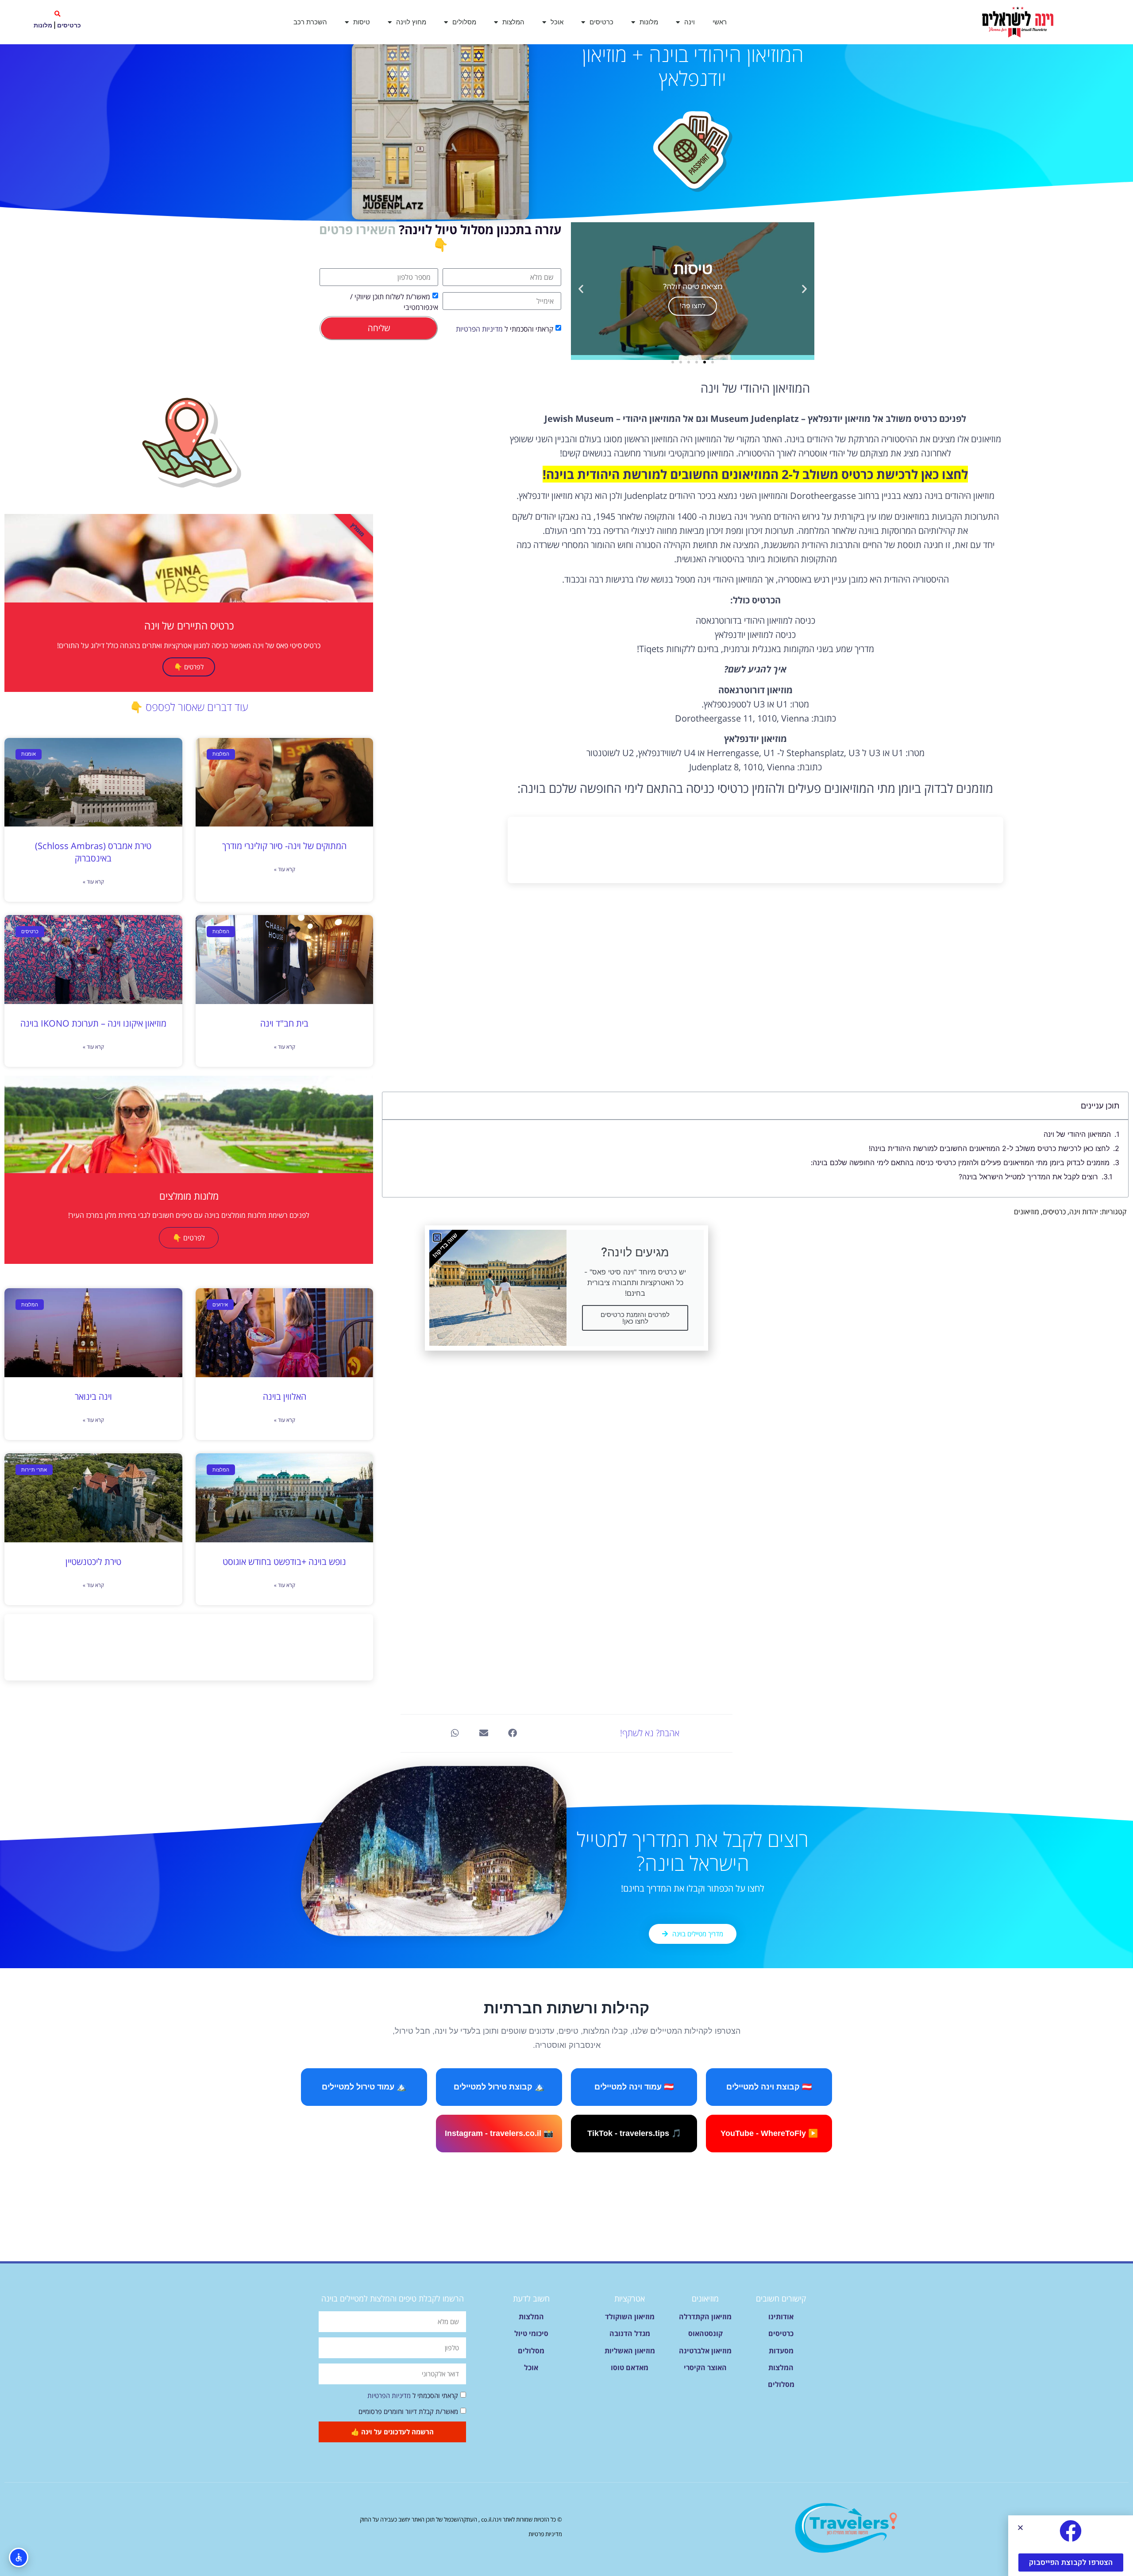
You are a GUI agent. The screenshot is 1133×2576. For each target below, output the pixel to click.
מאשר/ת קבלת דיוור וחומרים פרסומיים (408, 2411)
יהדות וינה (1084, 1212)
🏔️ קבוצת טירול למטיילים (499, 2087)
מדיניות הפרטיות (479, 329)
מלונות (649, 22)
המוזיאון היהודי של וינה (1077, 1134)
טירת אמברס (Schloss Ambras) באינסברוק (93, 852)
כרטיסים (601, 22)
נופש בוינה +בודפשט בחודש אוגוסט (284, 1562)
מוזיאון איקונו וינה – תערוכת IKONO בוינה (93, 1023)
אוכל (557, 22)
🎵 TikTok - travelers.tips (634, 2133)
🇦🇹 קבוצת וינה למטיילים (769, 2087)
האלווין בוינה (285, 1396)
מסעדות (781, 2351)
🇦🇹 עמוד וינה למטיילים (634, 2087)
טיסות (362, 22)
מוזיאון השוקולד (630, 2317)
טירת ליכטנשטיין (93, 1562)
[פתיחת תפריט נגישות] (19, 2557)
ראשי (720, 22)
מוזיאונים (1027, 1212)
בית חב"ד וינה (284, 1023)
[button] (57, 14)
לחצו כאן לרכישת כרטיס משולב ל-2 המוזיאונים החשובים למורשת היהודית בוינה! (989, 1148)
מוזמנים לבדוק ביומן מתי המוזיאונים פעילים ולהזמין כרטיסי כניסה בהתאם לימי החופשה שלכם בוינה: (960, 1162)
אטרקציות (630, 2298)
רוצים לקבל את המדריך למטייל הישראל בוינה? (1028, 1177)
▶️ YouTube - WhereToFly (769, 2133)
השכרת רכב (310, 22)
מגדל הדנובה (630, 2333)
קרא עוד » (285, 869)
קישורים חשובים (781, 2298)
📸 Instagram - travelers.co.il (499, 2133)
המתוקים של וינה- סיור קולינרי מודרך (284, 846)
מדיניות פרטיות (545, 2534)
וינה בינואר (93, 1396)
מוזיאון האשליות (630, 2351)
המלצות (513, 22)
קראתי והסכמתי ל (505, 329)
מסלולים (464, 22)
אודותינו (781, 2317)
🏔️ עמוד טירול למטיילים (364, 2087)
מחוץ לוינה (411, 22)
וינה (690, 22)
